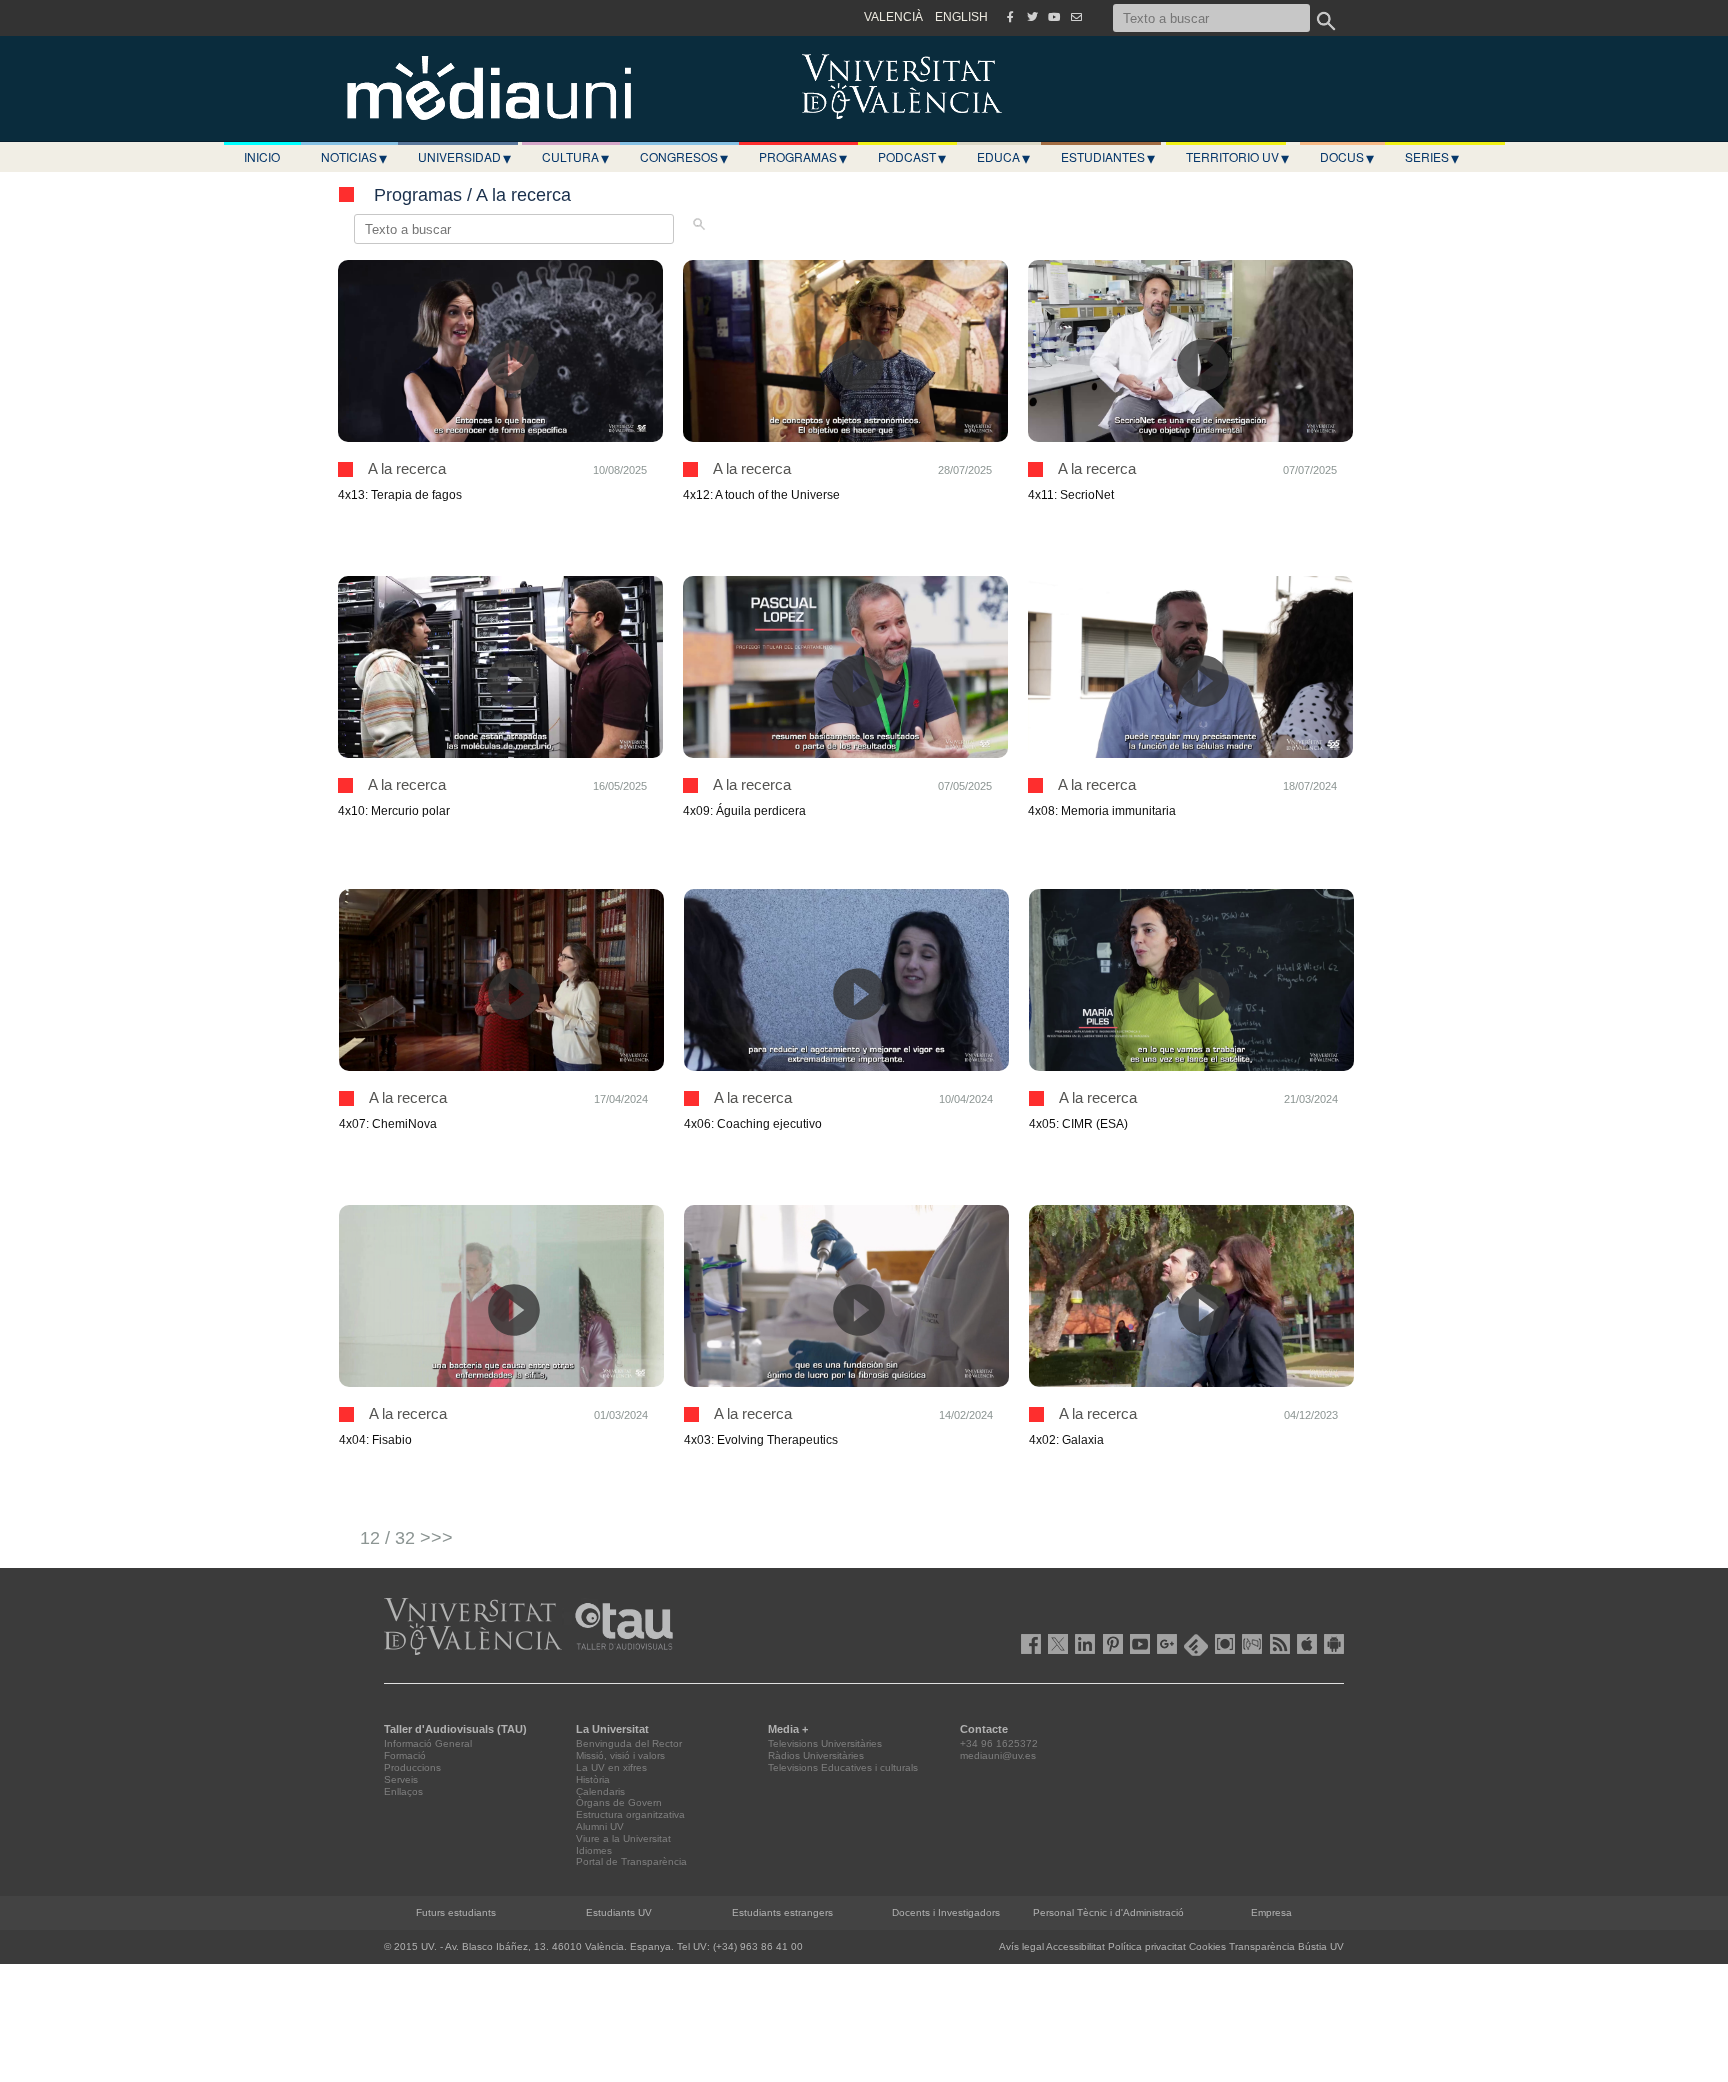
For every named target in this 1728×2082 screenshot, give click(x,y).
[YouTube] (1054, 17)
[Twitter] (1032, 17)
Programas (803, 157)
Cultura (575, 157)
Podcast (912, 157)
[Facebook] (1010, 17)
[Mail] (1076, 17)
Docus (1347, 157)
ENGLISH (961, 17)
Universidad (464, 157)
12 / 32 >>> (406, 1538)
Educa (1003, 157)
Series (1432, 157)
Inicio (262, 156)
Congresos (684, 157)
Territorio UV (1237, 157)
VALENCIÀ (893, 17)
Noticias (354, 157)
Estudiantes (1108, 157)
